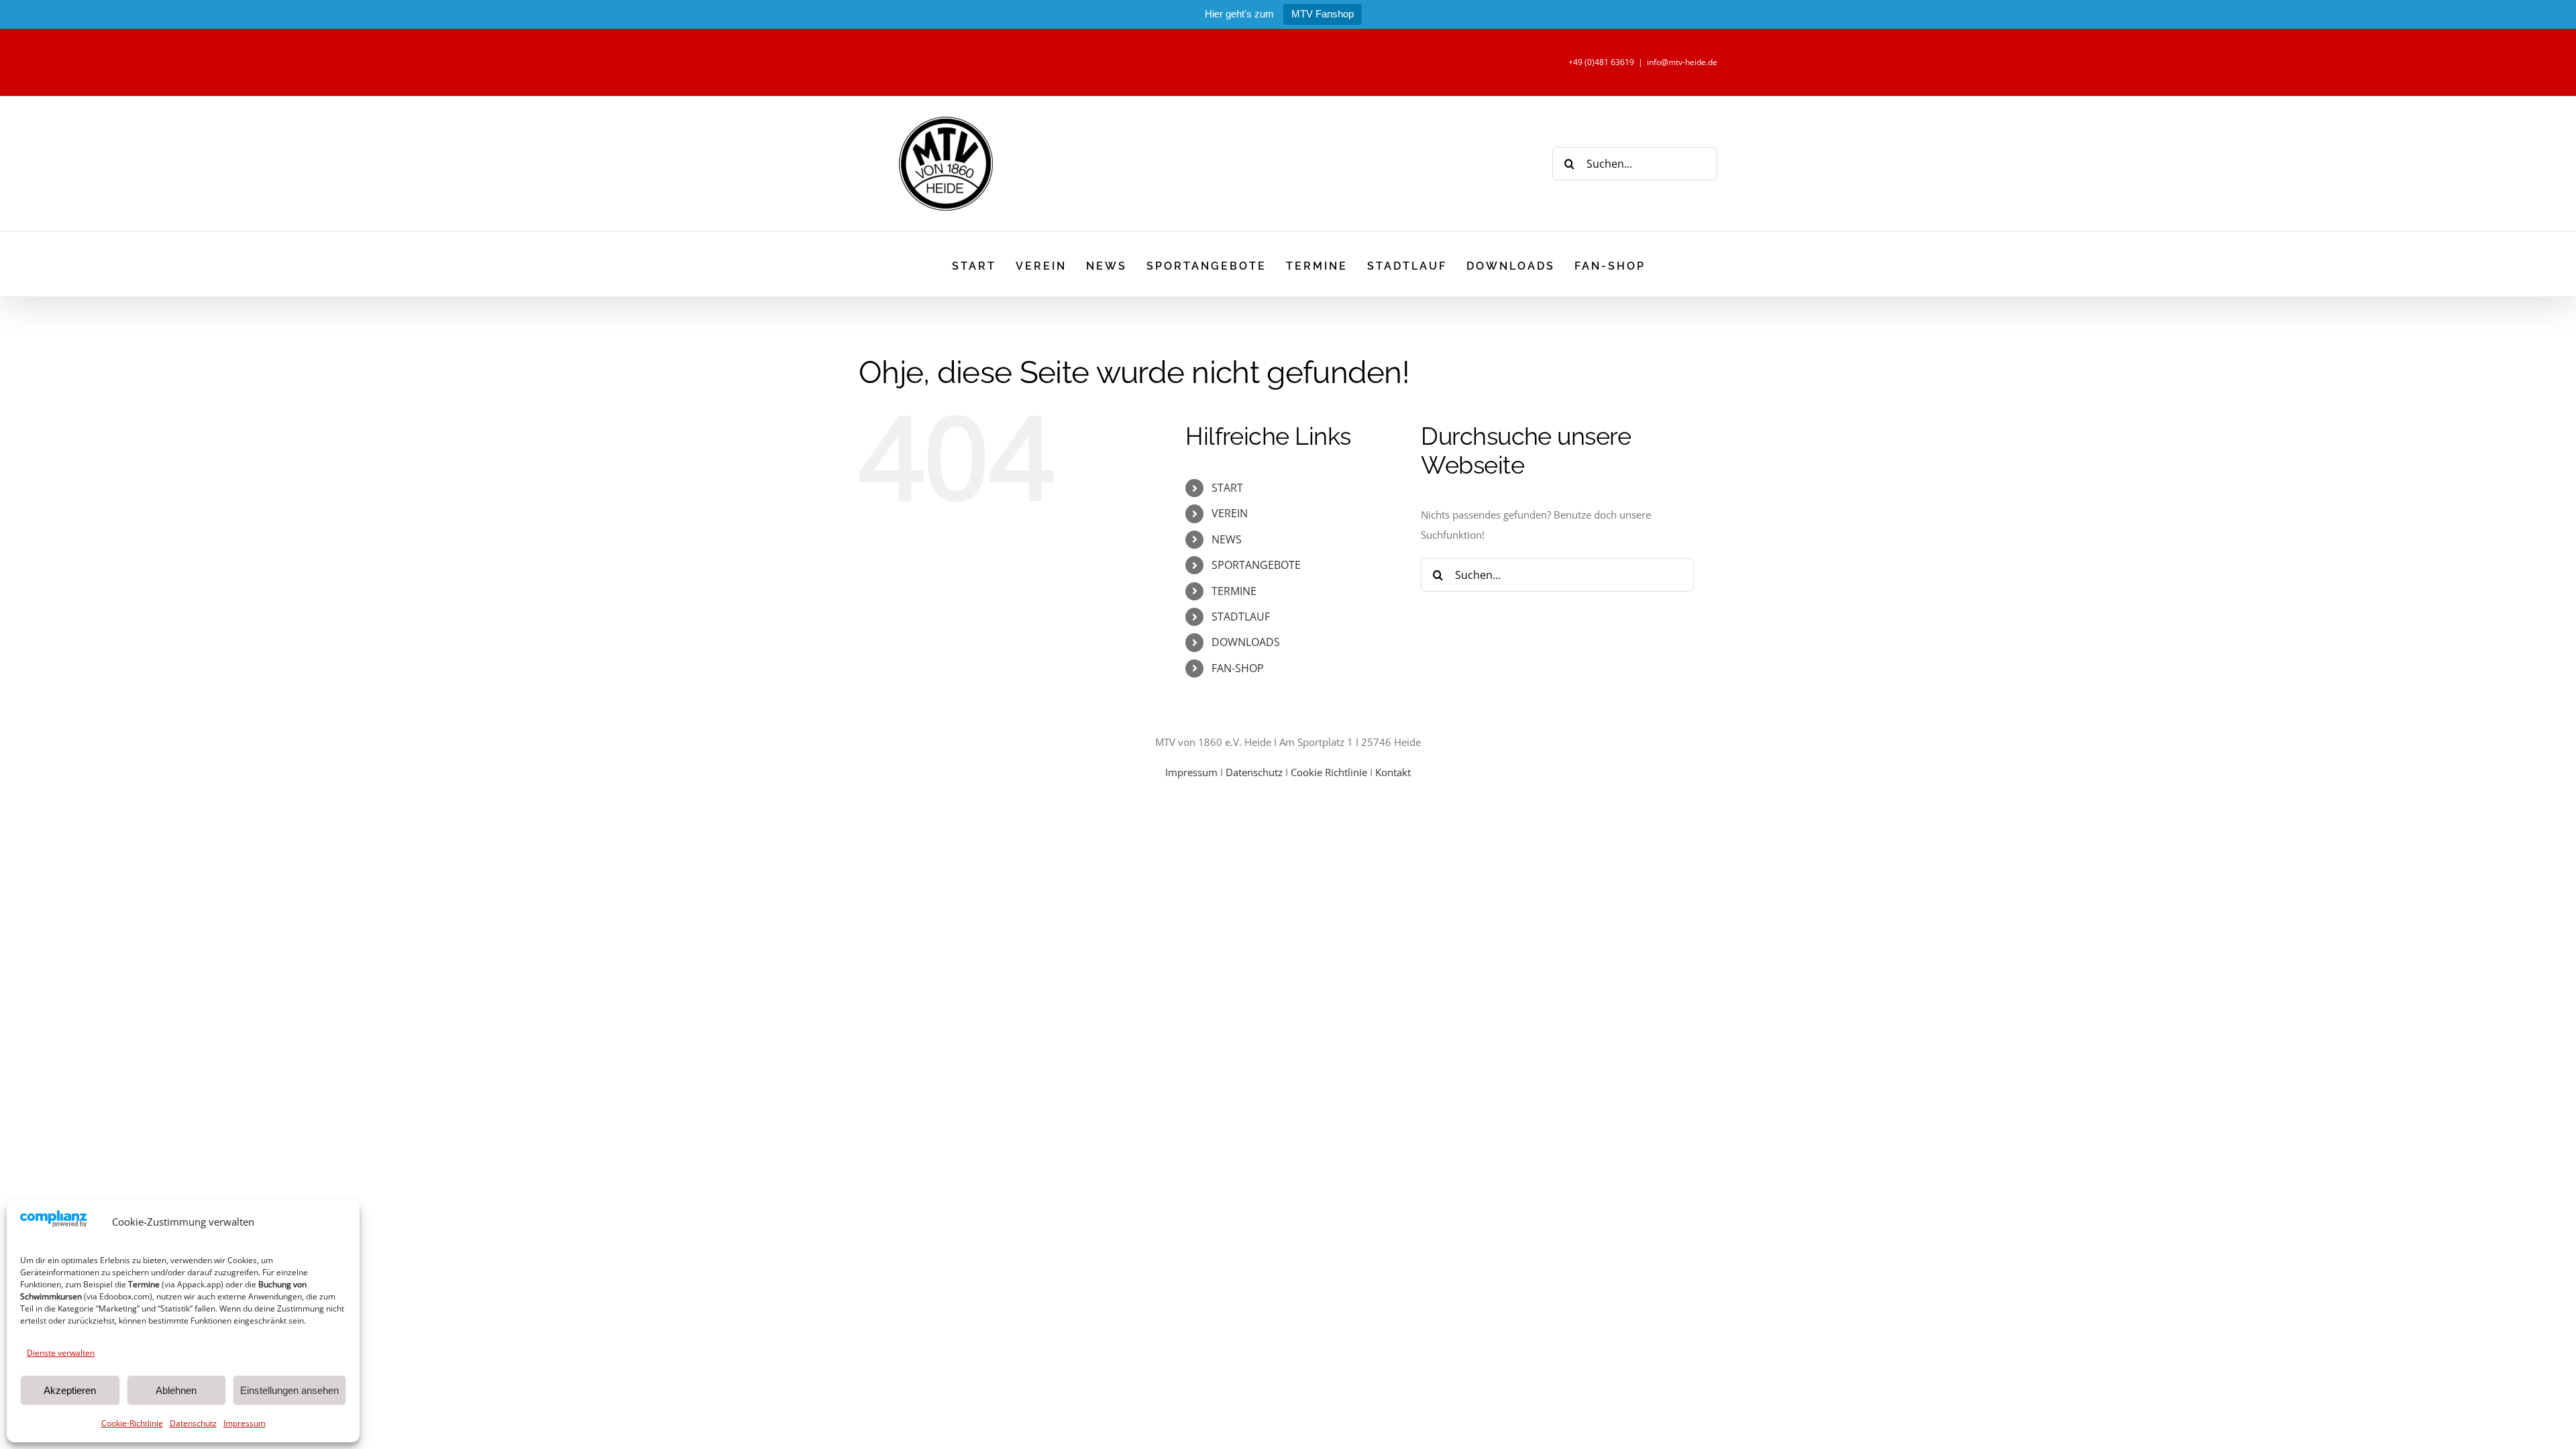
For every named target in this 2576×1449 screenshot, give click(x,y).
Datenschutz (193, 1423)
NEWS (1227, 539)
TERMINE (1234, 591)
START (1227, 488)
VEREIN (1230, 513)
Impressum (245, 1423)
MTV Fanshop (1323, 14)
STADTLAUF (1241, 616)
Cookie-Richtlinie (132, 1423)
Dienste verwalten (61, 1353)
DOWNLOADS (1246, 642)
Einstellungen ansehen (289, 1390)
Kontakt (1393, 772)
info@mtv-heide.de (1682, 62)
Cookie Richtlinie (1329, 772)
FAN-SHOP (1238, 668)
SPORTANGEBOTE (1256, 565)
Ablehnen (176, 1390)
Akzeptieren (70, 1390)
